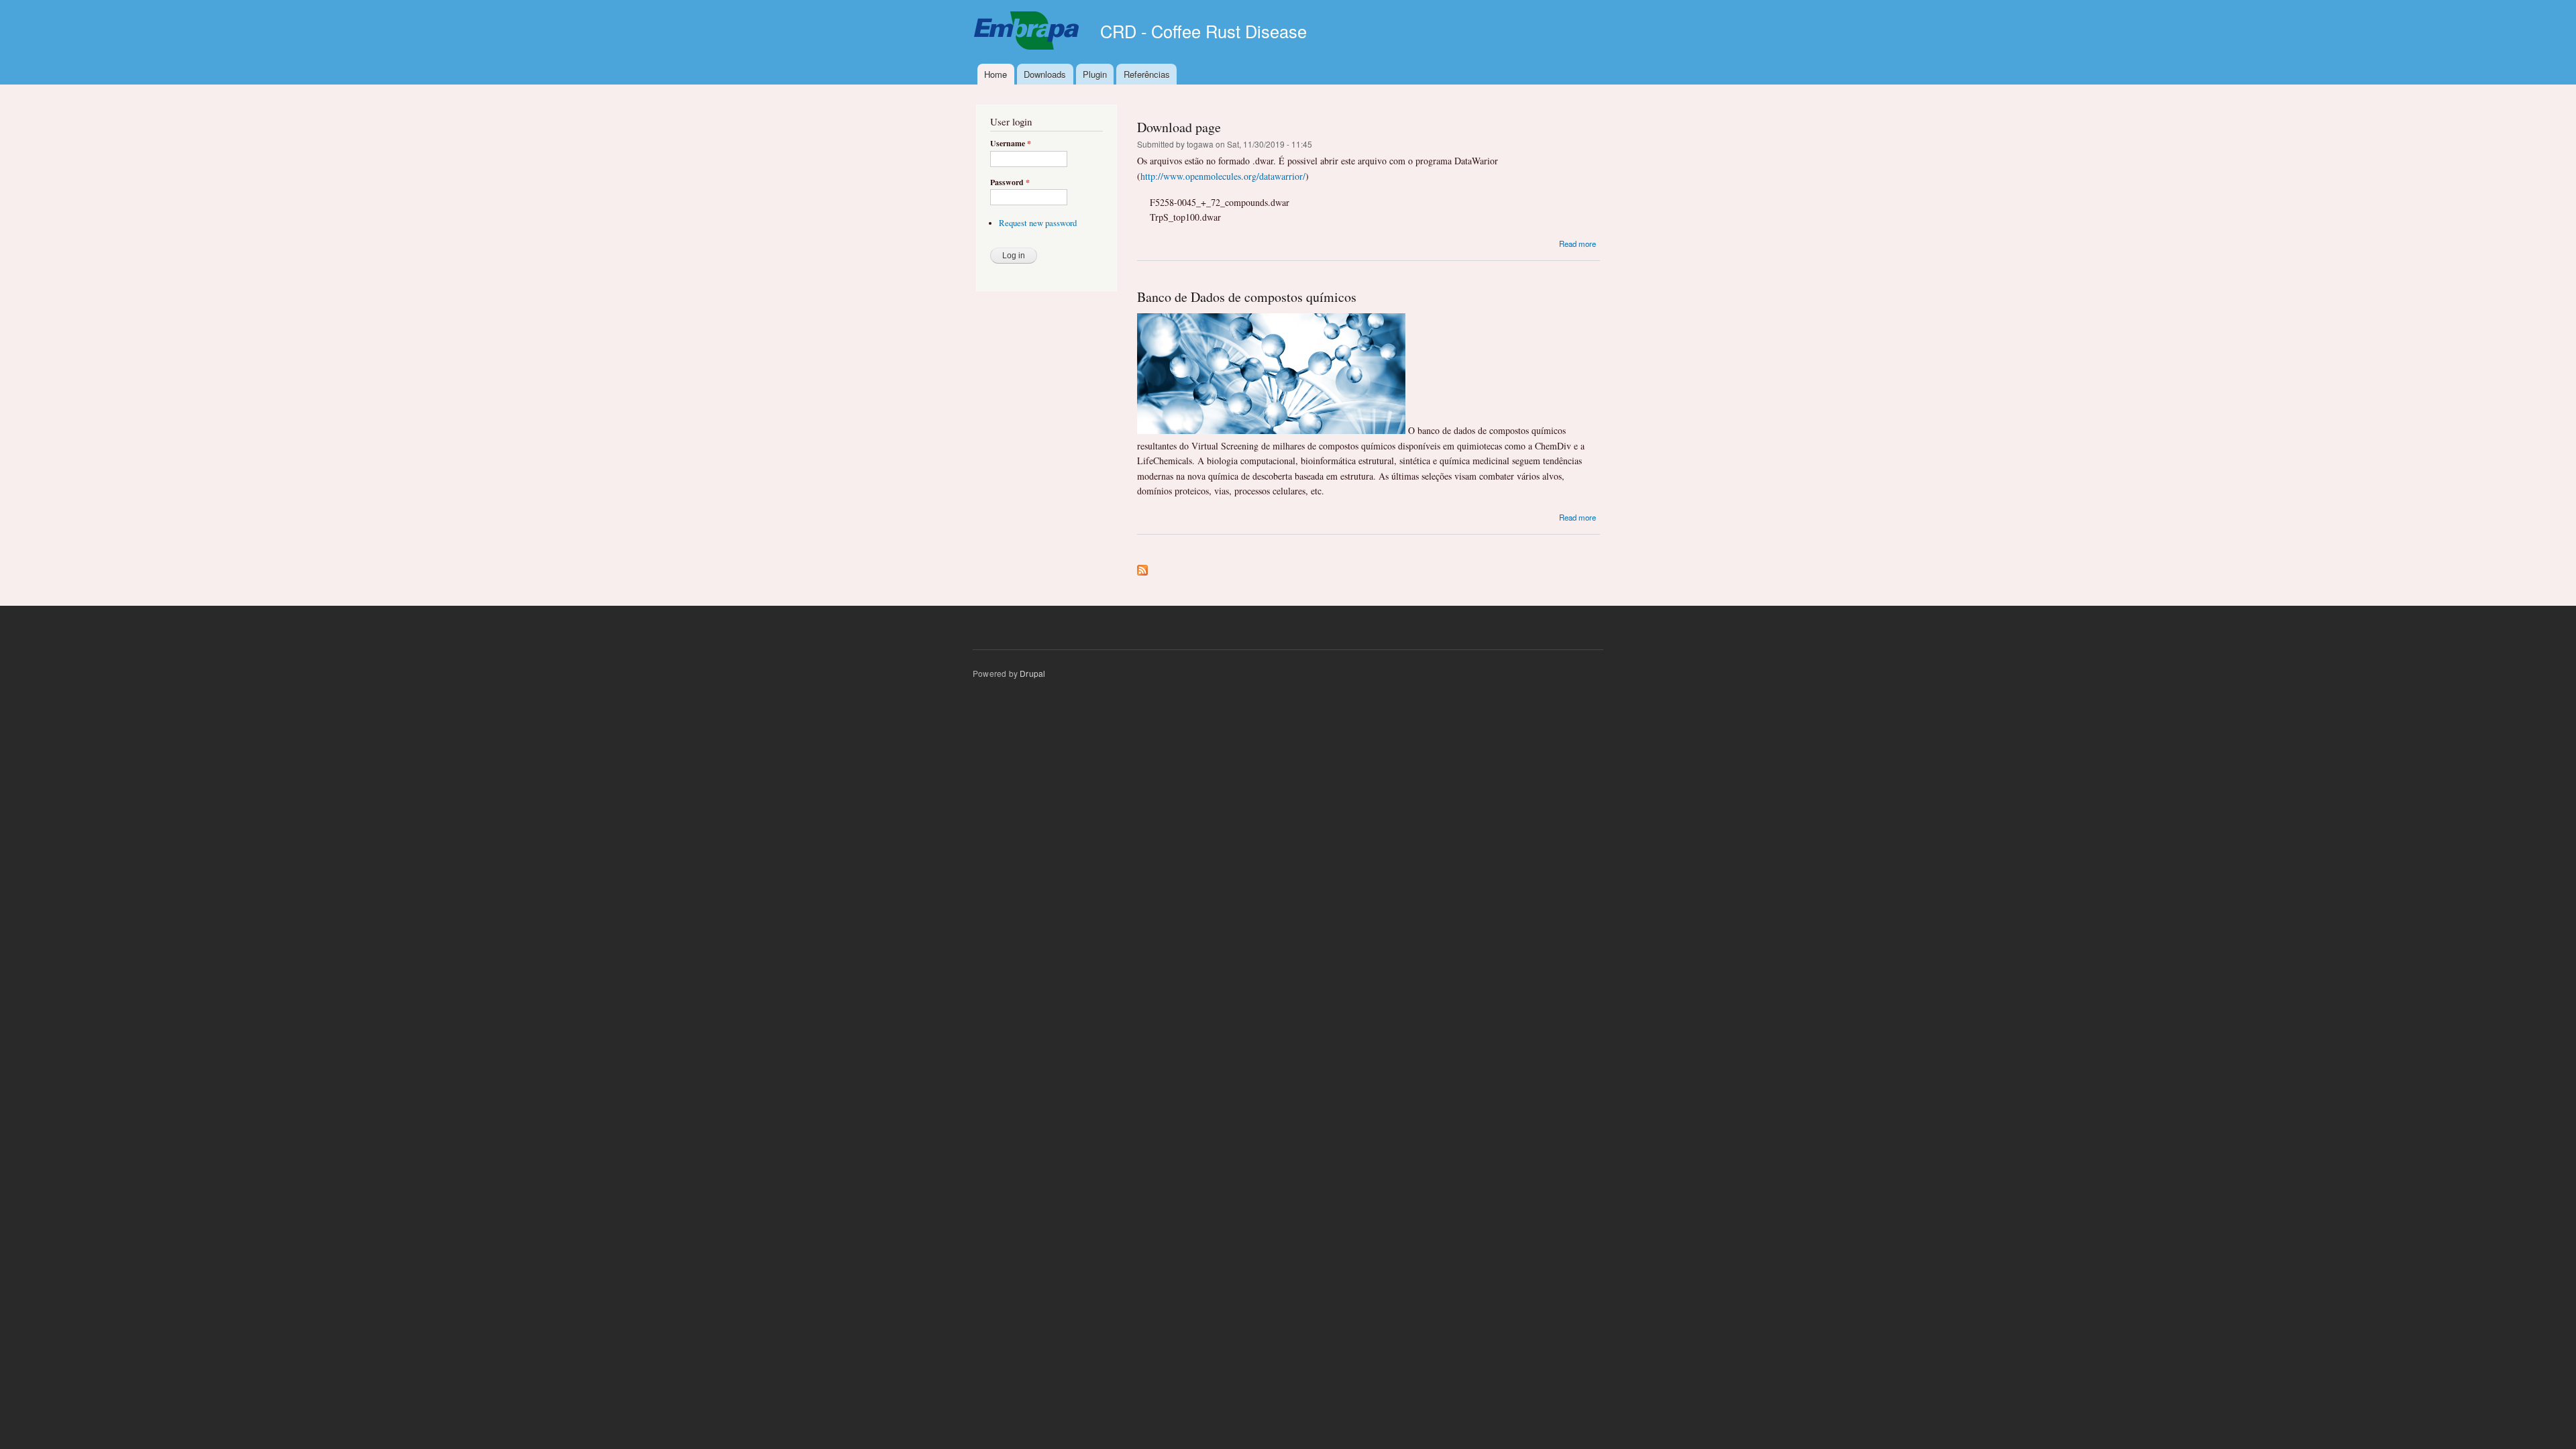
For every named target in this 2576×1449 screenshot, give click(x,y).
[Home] (1028, 32)
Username (1011, 144)
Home (996, 74)
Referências (1147, 74)
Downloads (1045, 74)
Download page (1179, 127)
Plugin (1095, 74)
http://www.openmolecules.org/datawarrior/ (1223, 176)
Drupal (1032, 673)
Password (1010, 182)
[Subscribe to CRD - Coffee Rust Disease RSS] (1142, 567)
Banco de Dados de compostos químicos (1247, 297)
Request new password (1038, 223)
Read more (1577, 244)
